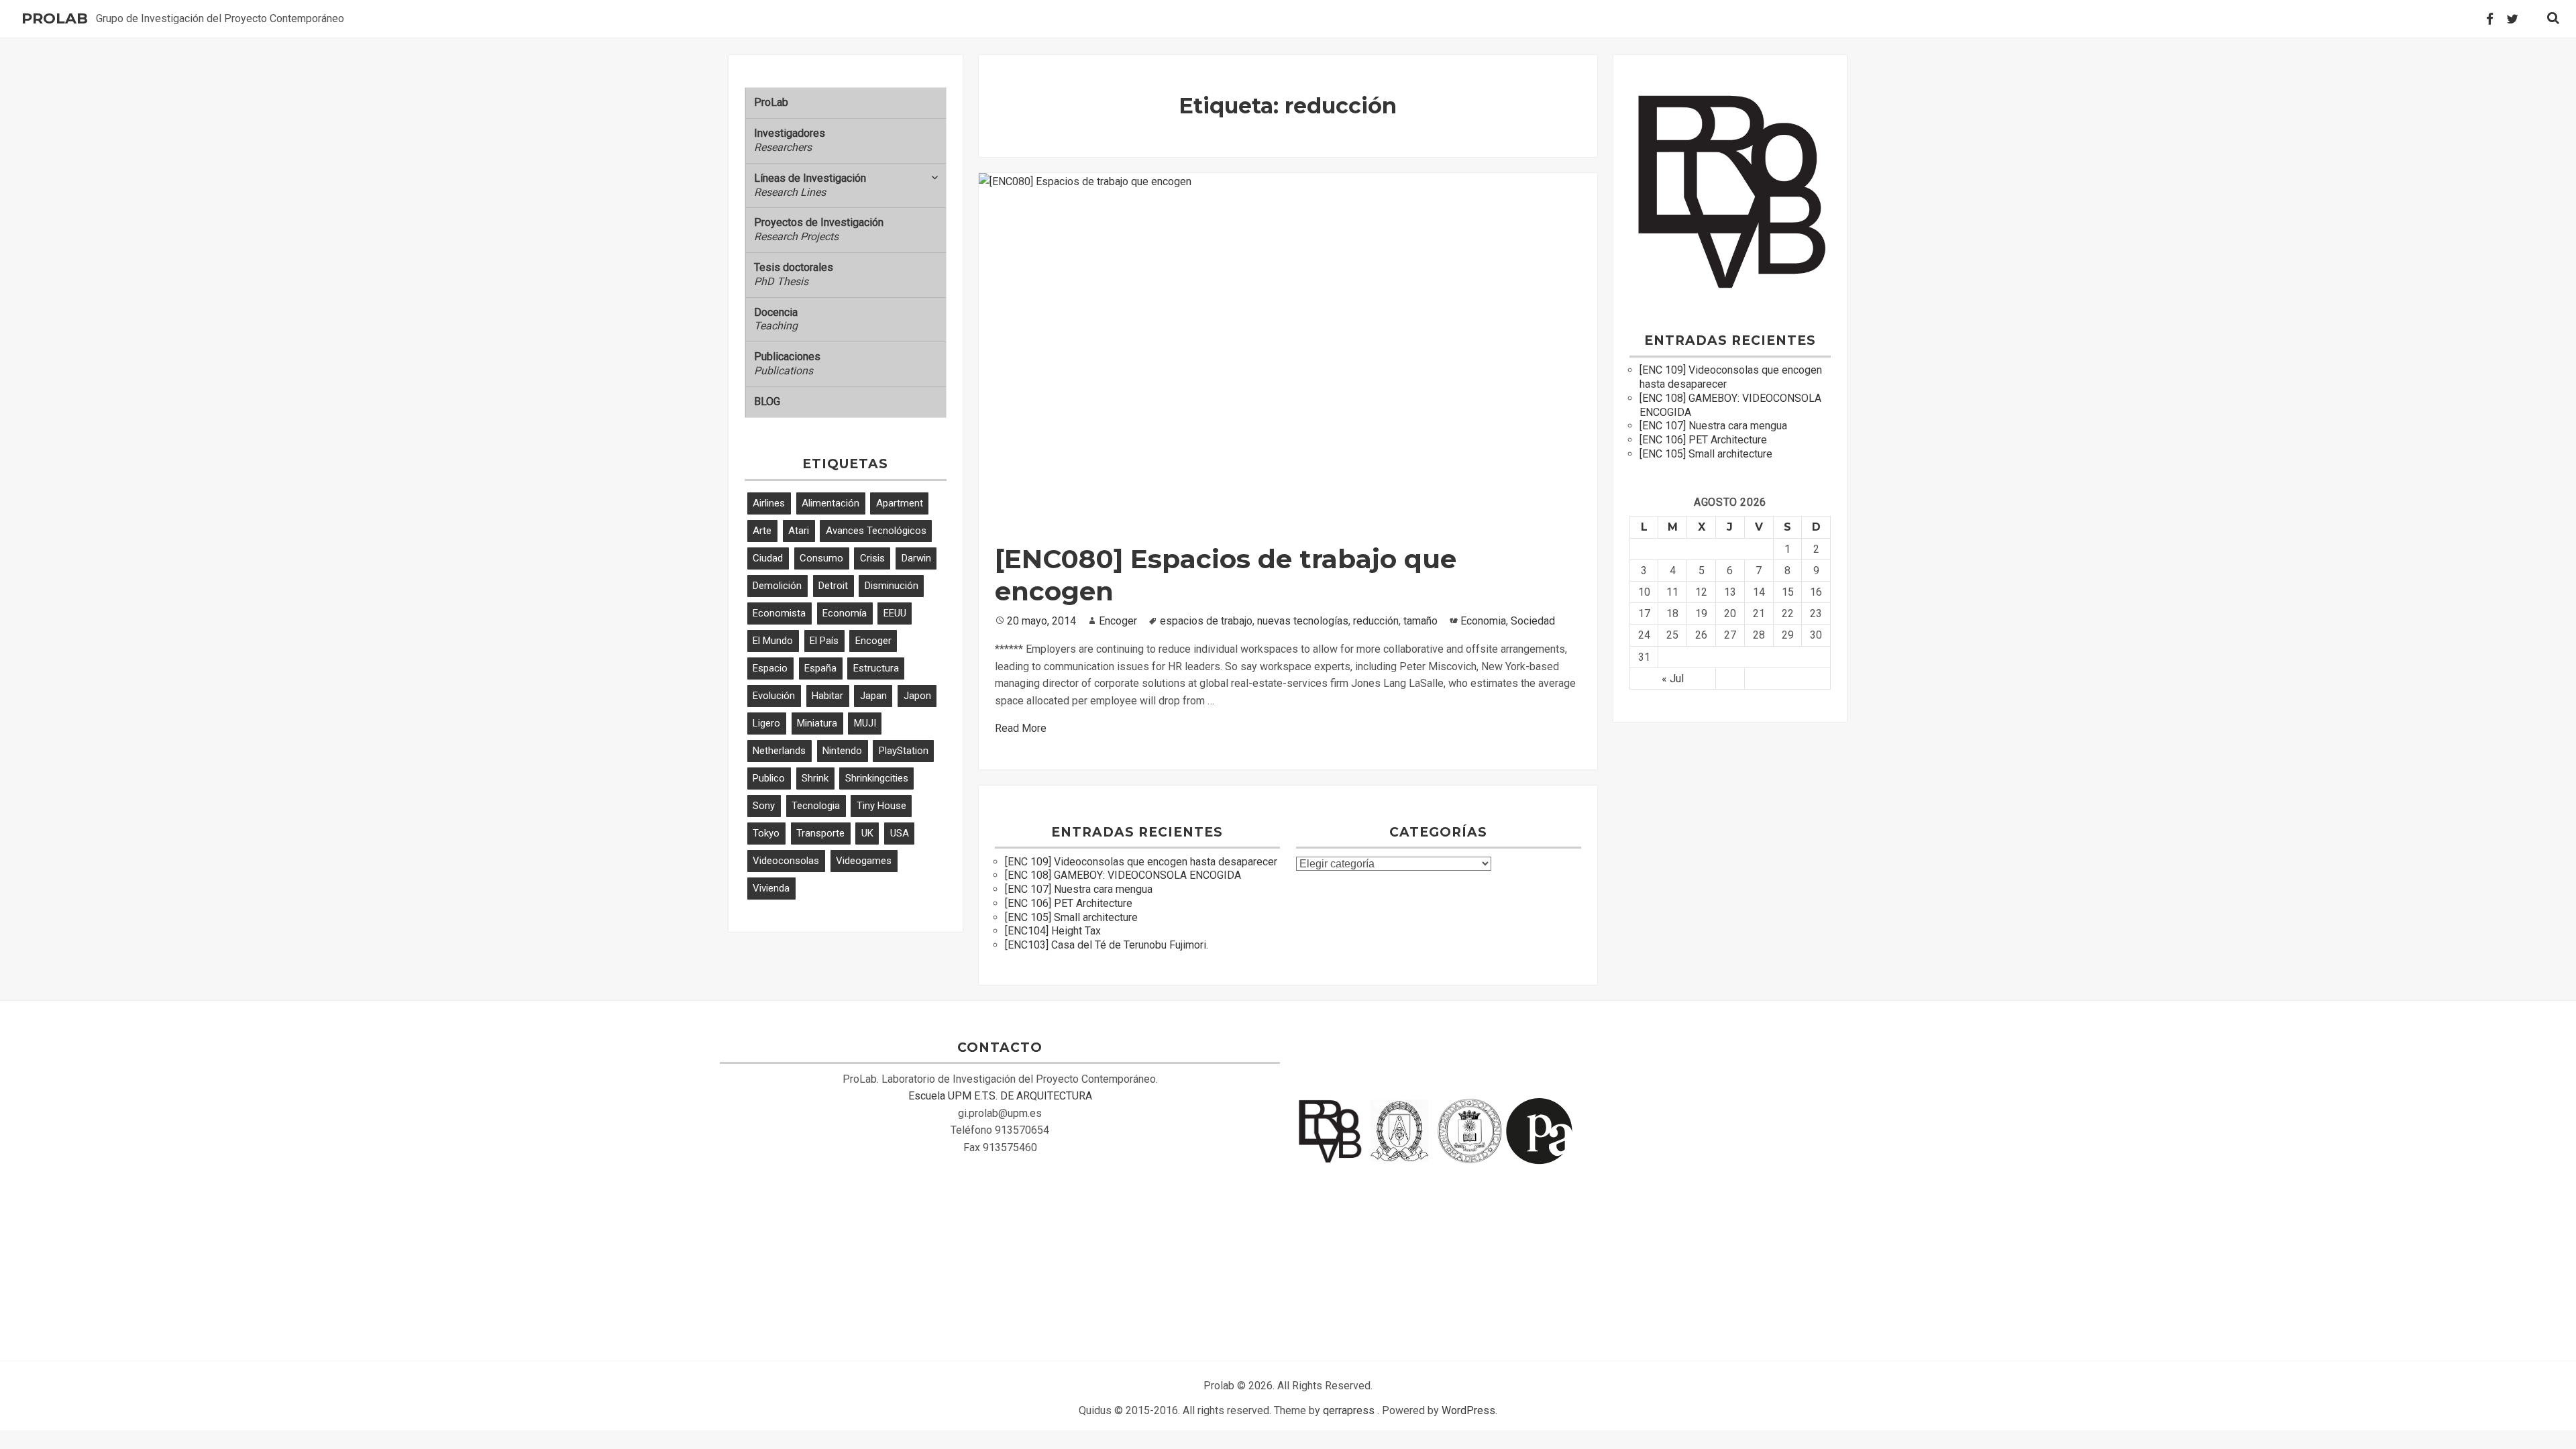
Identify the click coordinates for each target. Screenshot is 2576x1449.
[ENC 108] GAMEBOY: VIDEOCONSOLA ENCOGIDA (1123, 875)
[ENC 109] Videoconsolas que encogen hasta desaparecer (1141, 862)
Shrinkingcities (877, 778)
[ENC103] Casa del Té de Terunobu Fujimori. (1107, 945)
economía (845, 613)
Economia (1483, 621)
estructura (876, 668)
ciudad (768, 558)
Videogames (864, 861)
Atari (799, 531)
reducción (1376, 621)
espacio (770, 668)
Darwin (916, 558)
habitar (827, 696)
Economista (779, 613)
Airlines (769, 503)
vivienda (771, 888)
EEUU (895, 613)
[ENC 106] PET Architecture (1069, 903)
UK (867, 833)
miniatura (817, 723)
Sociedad (1533, 621)
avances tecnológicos (876, 531)
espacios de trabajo (1206, 621)
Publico (769, 778)
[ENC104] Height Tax (1053, 931)
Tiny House (881, 806)
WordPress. (1469, 1410)
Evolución (774, 696)
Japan (873, 696)
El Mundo (773, 641)
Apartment (900, 503)
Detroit (833, 586)
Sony (764, 806)
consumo (821, 558)
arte (762, 531)
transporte (820, 833)
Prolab (55, 19)
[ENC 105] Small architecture (1071, 917)
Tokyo (766, 833)
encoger (873, 641)
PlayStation (904, 751)
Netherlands (779, 751)
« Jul (1673, 679)
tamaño (1420, 621)
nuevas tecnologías (1303, 621)
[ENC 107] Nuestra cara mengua (1079, 889)
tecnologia (816, 806)
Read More (1021, 728)
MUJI (865, 723)
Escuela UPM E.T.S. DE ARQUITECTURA (1000, 1096)
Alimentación (830, 503)
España (820, 668)
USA (900, 833)
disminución (892, 586)
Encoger (1118, 621)
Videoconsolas (786, 861)
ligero (766, 723)
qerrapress (1349, 1410)
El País (824, 641)
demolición (777, 586)
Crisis (872, 558)
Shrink (815, 778)
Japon (917, 696)
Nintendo (842, 751)
